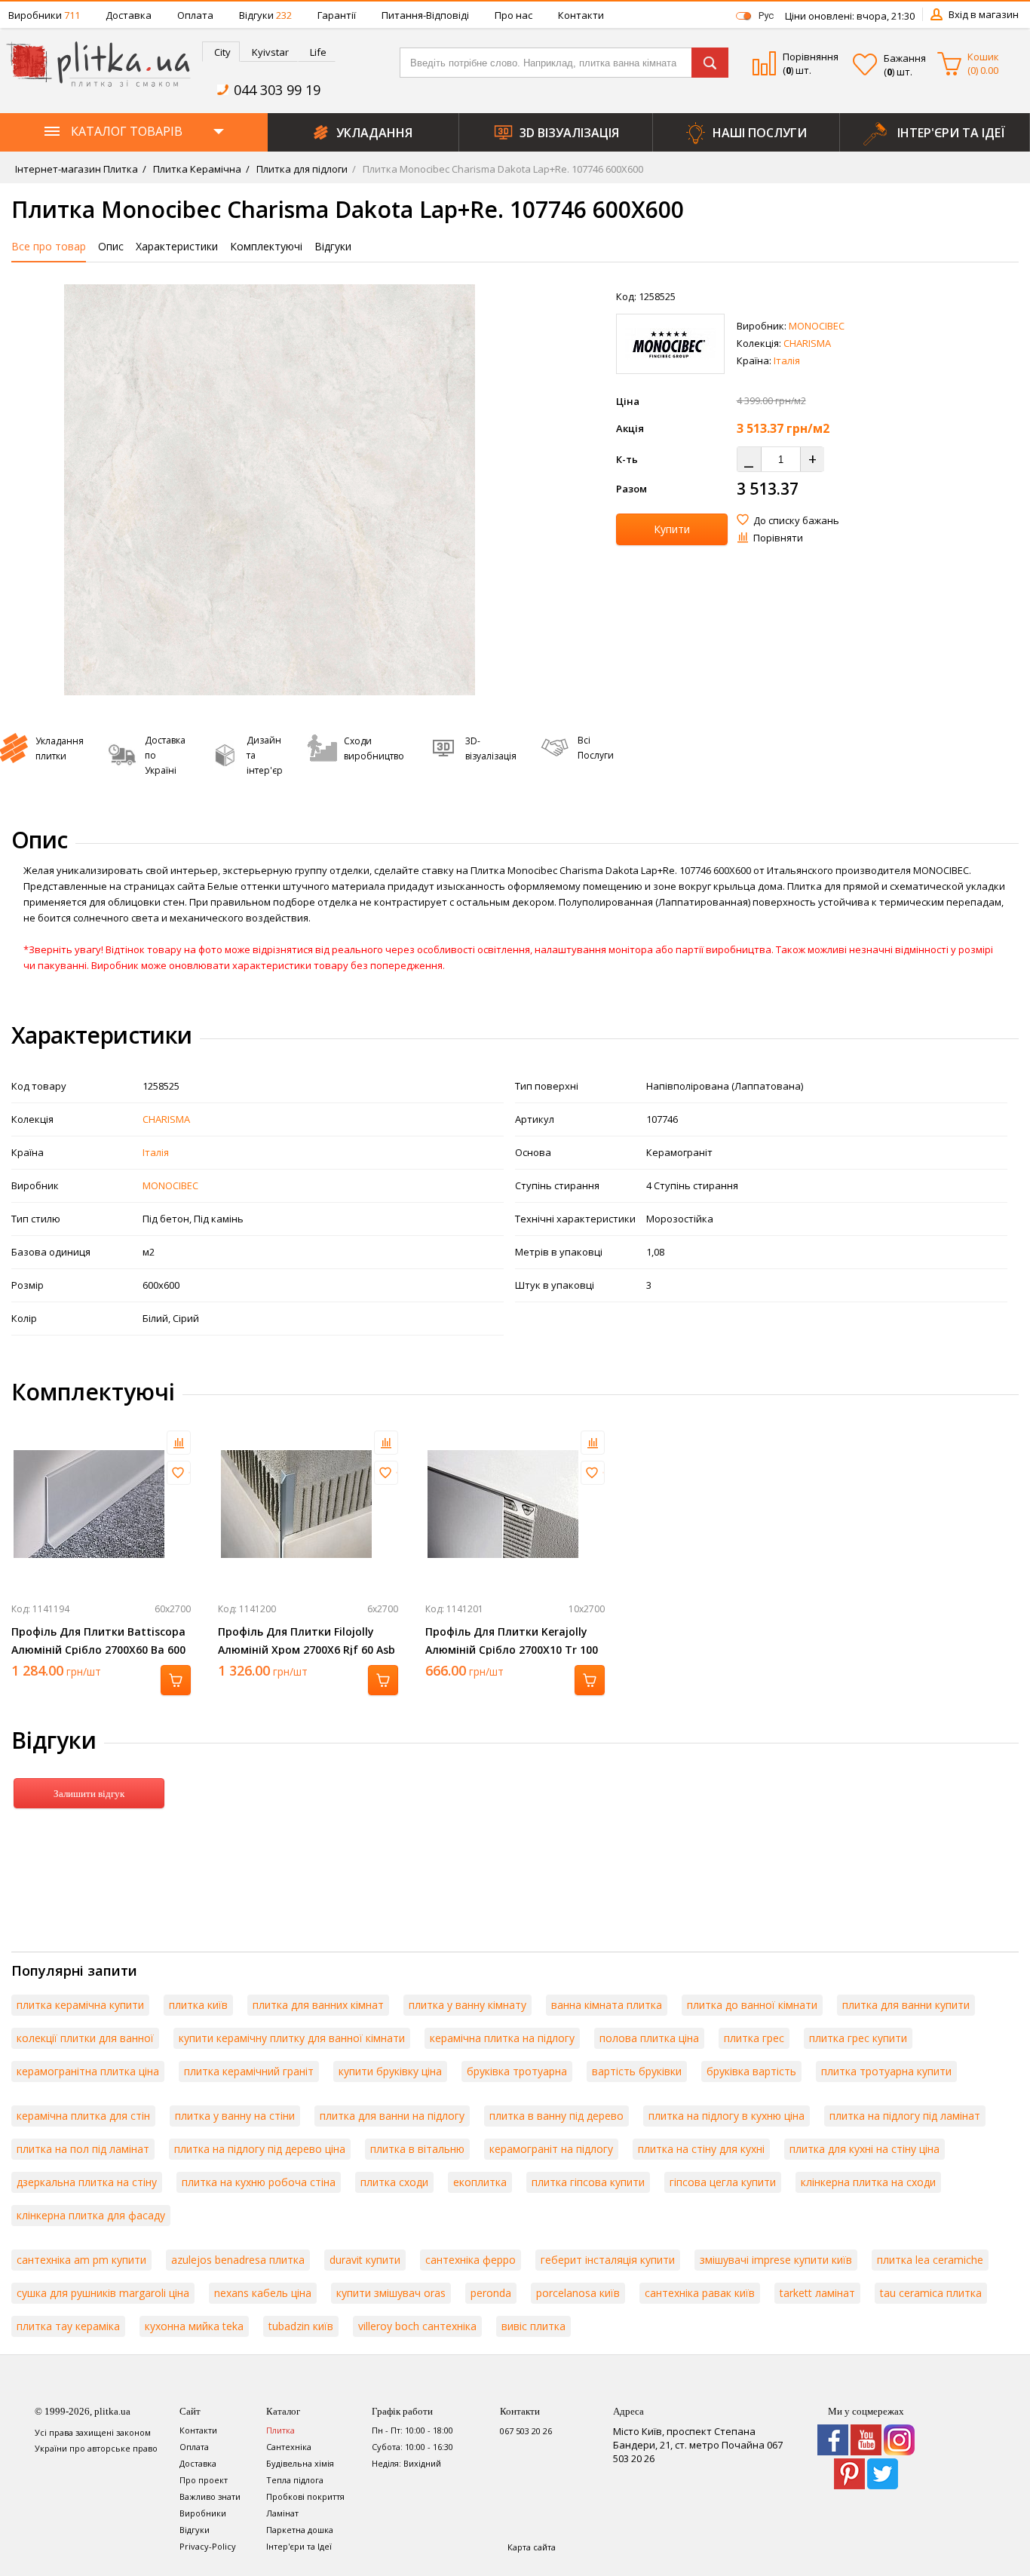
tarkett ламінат (817, 2293)
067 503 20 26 (526, 2431)
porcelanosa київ (578, 2293)
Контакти (581, 15)
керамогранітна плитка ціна (88, 2071)
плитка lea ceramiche (930, 2260)
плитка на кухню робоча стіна (259, 2182)
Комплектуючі (266, 246)
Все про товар (49, 246)
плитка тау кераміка (68, 2326)
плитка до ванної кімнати (752, 2005)
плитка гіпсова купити (588, 2182)
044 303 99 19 (277, 90)
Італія (787, 360)
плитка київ (198, 2005)
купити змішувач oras (391, 2293)
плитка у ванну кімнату (467, 2005)
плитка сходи (394, 2182)
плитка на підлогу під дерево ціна (260, 2149)
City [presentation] (222, 52)
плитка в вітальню (417, 2149)
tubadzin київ (301, 2326)
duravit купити (365, 2260)
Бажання (905, 58)
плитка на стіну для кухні (701, 2149)
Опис (111, 246)
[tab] (221, 52)
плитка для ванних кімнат (318, 2005)
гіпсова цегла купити (723, 2182)
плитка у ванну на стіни (235, 2116)
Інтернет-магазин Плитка (77, 169)
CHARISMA (807, 343)
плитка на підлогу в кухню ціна (727, 2116)
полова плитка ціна (649, 2038)
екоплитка (480, 2182)
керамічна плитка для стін (83, 2116)
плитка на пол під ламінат (83, 2149)
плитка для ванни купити (906, 2005)
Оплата (195, 15)
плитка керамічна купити (80, 2005)
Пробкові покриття (305, 2496)
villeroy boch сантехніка (417, 2326)
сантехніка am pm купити (81, 2260)
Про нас (513, 15)
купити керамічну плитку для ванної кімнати (292, 2038)
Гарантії (337, 15)
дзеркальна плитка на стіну (87, 2182)
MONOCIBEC (817, 326)
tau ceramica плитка (931, 2293)
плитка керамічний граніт (249, 2071)
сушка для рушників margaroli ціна (103, 2293)
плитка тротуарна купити (886, 2071)
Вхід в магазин (984, 14)
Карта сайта (532, 2547)
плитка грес (754, 2038)
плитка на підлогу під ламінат (905, 2116)
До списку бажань (796, 520)
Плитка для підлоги (301, 169)
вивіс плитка (533, 2326)
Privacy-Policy (208, 2546)
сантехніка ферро (471, 2260)
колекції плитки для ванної (85, 2038)
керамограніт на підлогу (551, 2149)
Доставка (129, 15)
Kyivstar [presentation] (270, 52)
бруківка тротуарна (517, 2071)
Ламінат (282, 2513)
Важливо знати (210, 2496)
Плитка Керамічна (196, 169)
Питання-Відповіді (425, 15)
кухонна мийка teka (194, 2326)
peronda (491, 2293)
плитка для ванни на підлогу (392, 2116)
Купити (672, 529)
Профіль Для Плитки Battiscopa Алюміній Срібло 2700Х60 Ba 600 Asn (98, 1650)
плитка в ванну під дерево (556, 2116)
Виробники (44, 15)
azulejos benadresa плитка (238, 2260)
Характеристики (177, 246)
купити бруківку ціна (390, 2071)
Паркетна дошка (300, 2530)
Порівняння (811, 57)
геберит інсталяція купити (608, 2260)
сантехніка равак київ (700, 2293)
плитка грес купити (858, 2038)
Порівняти (778, 538)
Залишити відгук (89, 1794)
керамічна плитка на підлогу (502, 2038)
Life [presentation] (318, 52)
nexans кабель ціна (263, 2293)
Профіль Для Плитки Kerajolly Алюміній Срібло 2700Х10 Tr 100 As (512, 1650)
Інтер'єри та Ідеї (299, 2546)
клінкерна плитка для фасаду (91, 2215)
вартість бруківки (637, 2071)
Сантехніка (289, 2447)
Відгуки (265, 15)
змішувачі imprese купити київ (776, 2260)
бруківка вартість (751, 2071)
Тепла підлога (295, 2480)
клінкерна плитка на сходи (868, 2182)
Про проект (204, 2480)
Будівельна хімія (300, 2463)
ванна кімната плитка (607, 2005)
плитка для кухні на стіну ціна (864, 2149)
